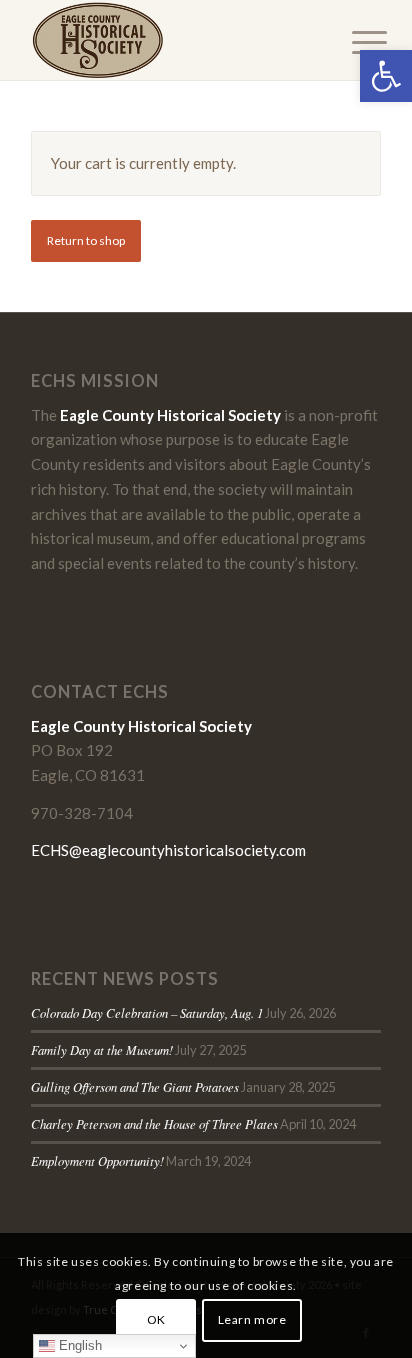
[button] (386, 76)
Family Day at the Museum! (102, 1049)
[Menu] (354, 42)
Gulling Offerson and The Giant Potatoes (135, 1086)
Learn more (252, 1319)
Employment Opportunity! (97, 1160)
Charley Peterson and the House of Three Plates (154, 1123)
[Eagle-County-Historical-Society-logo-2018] (171, 40)
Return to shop (86, 240)
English (78, 1345)
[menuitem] (354, 42)
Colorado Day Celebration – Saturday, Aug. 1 (147, 1012)
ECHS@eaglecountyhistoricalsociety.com (168, 850)
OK (156, 1319)
